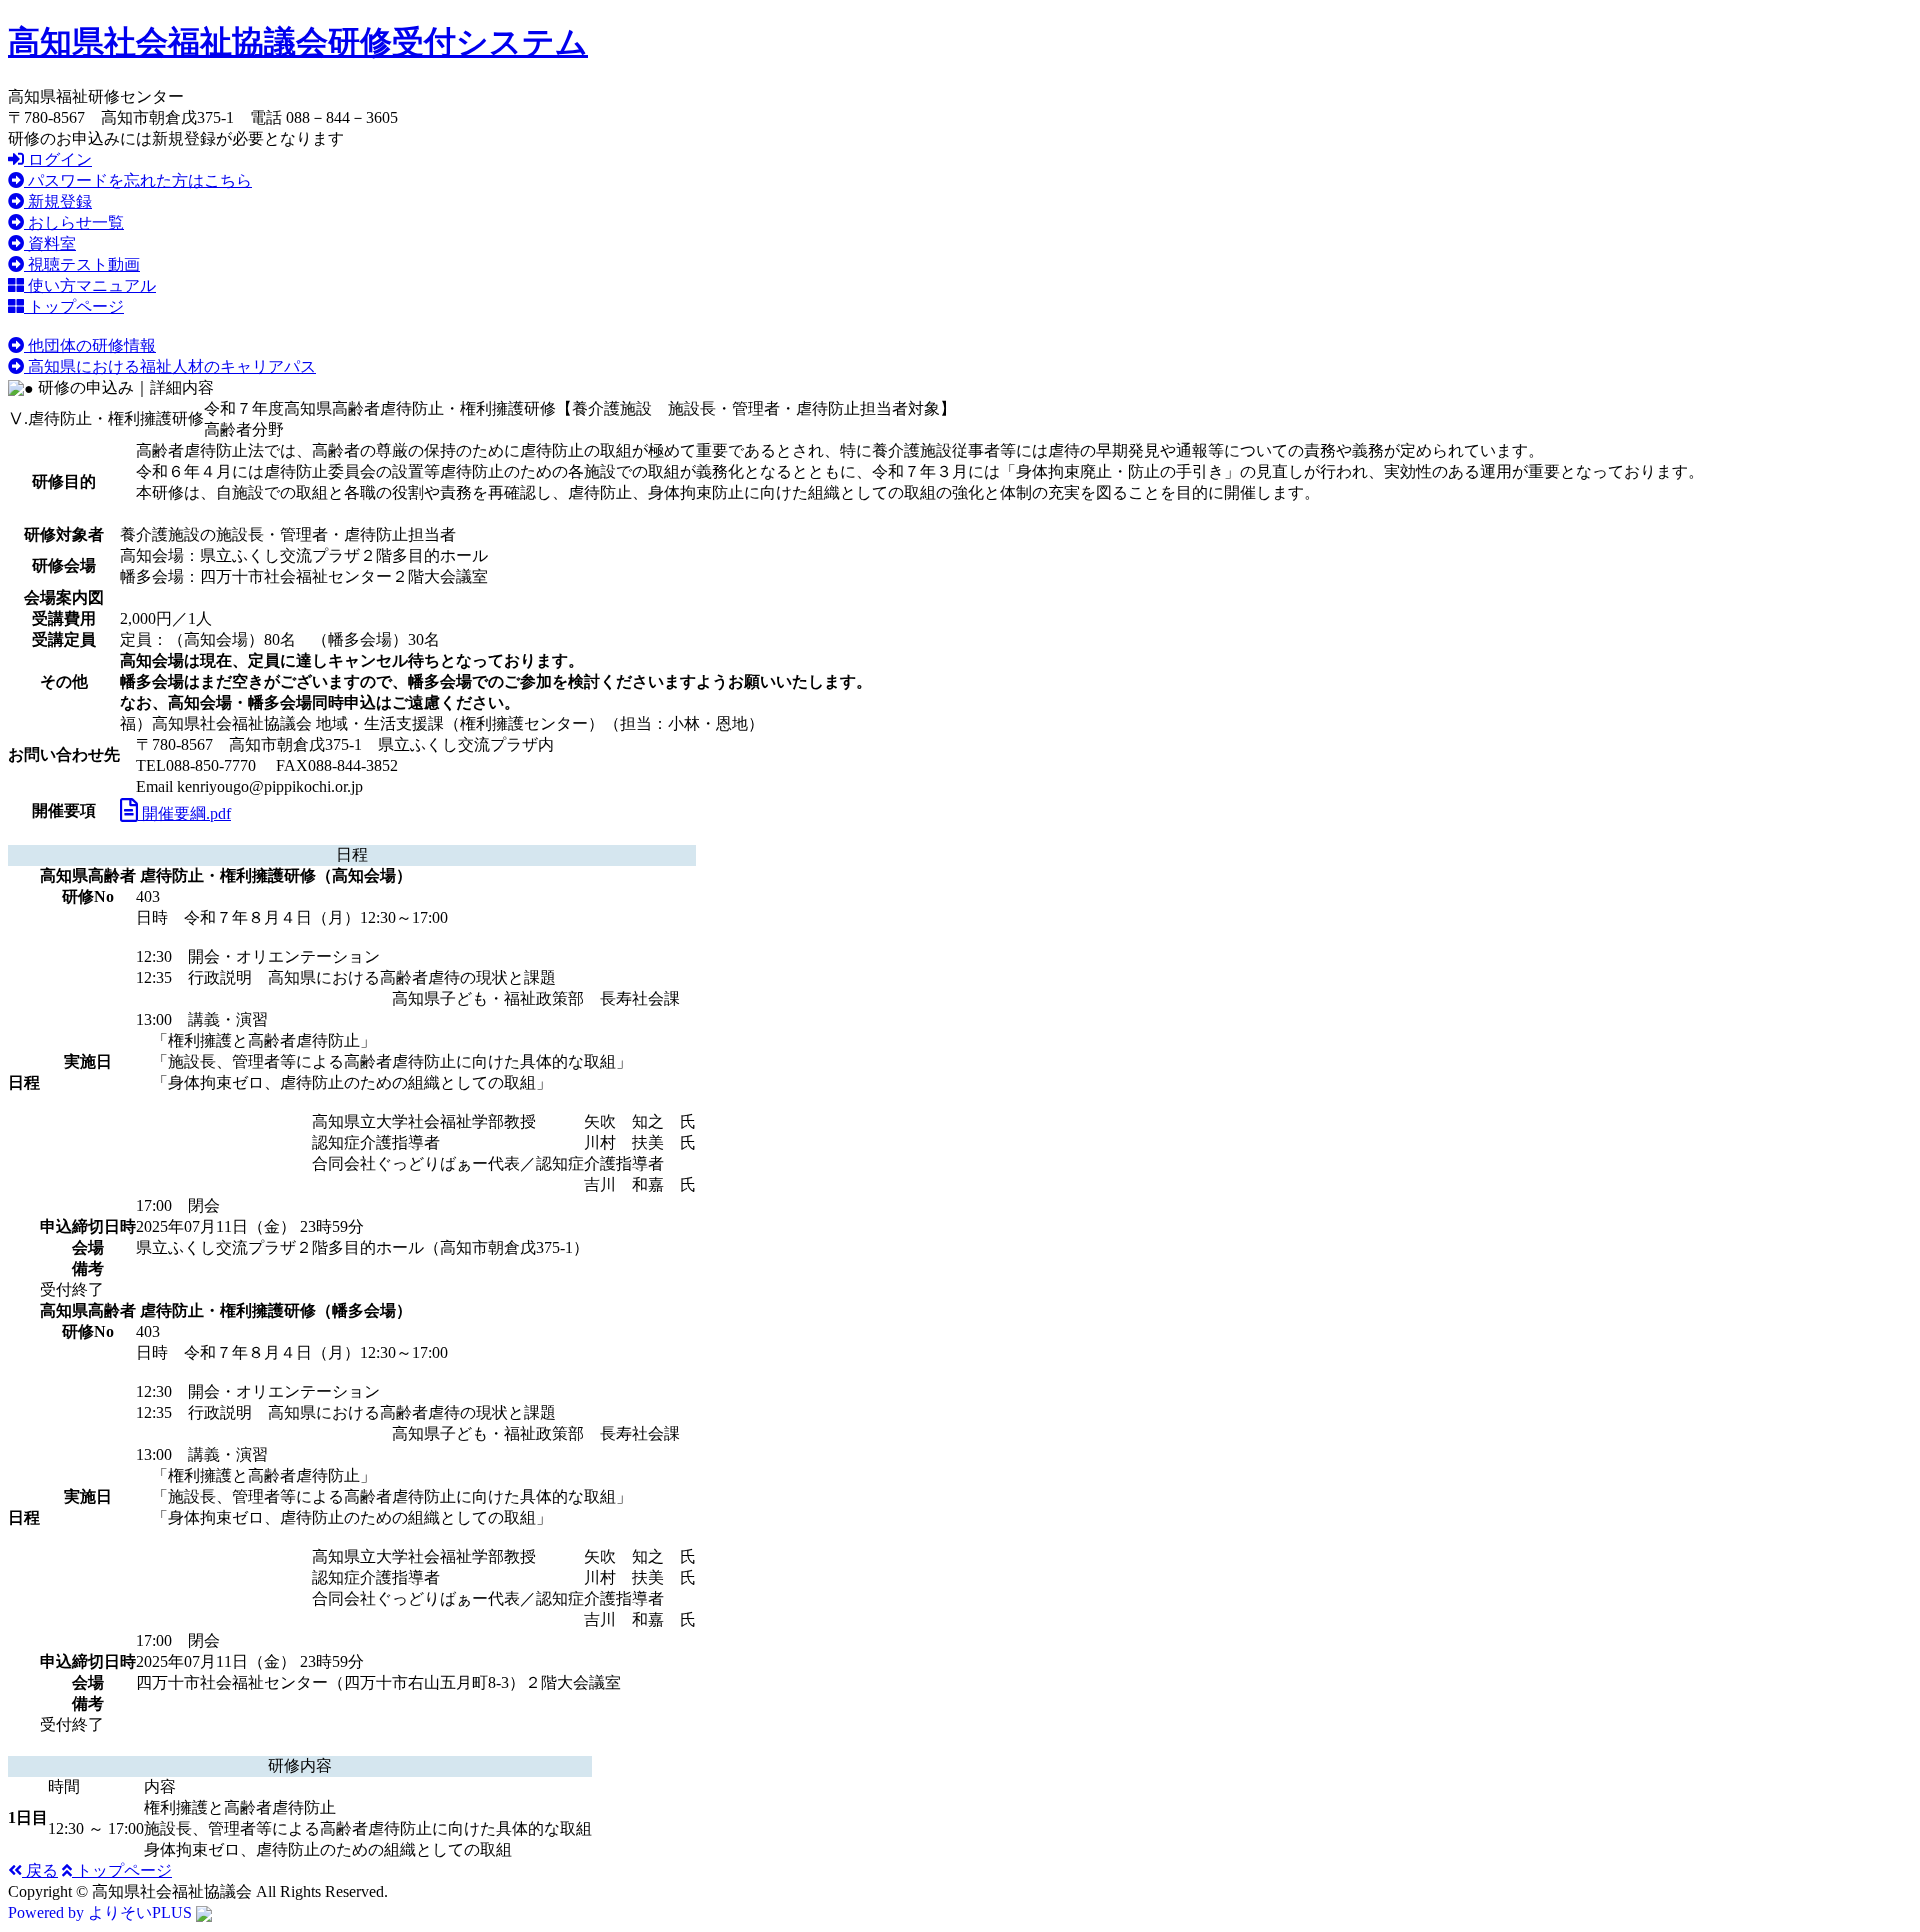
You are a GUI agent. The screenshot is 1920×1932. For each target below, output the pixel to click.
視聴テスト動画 (82, 264)
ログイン (58, 159)
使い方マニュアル (90, 285)
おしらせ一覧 (74, 222)
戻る (40, 1870)
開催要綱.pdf (184, 813)
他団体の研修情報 (90, 345)
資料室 (50, 243)
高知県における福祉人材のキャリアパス (170, 366)
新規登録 (58, 201)
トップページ (74, 306)
